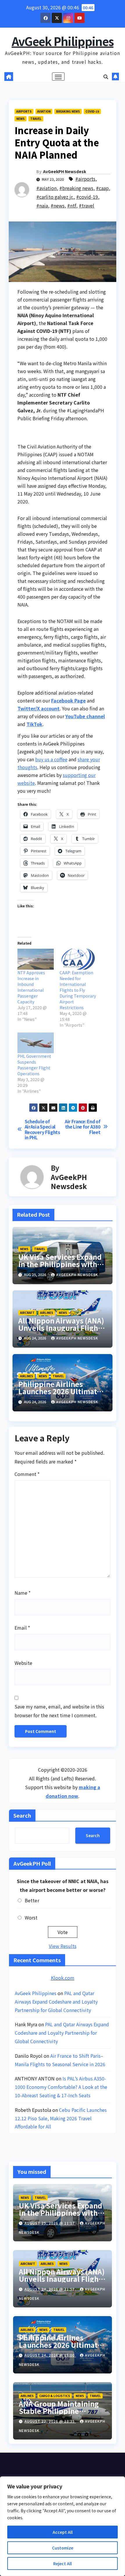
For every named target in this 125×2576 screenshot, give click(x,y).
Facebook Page (68, 700)
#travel (86, 205)
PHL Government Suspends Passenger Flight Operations (34, 1065)
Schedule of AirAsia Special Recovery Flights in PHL (42, 1129)
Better (32, 1900)
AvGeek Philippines (63, 41)
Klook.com (63, 1978)
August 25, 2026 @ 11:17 (50, 2223)
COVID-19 (92, 111)
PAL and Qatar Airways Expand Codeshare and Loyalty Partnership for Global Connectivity (56, 2002)
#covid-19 (87, 197)
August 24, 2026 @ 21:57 (50, 2289)
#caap (102, 188)
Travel (36, 119)
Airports (24, 111)
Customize (63, 2548)
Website (23, 1663)
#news (58, 205)
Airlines (47, 1313)
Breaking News (68, 111)
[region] (63, 2526)
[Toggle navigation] (58, 77)
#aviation (47, 188)
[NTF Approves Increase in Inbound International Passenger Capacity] (36, 959)
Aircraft (27, 1313)
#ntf (72, 205)
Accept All (63, 2532)
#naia (42, 205)
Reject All (63, 2563)
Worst (31, 1917)
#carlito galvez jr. (55, 197)
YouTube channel (85, 716)
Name (23, 1593)
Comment (27, 1474)
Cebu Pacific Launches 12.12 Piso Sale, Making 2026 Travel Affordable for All (61, 2118)
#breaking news (76, 188)
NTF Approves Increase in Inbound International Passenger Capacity (31, 987)
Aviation (44, 111)
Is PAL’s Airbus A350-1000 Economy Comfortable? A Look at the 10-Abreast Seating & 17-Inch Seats (61, 2087)
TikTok (34, 724)
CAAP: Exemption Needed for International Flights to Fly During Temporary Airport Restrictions (78, 990)
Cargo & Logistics (55, 2396)
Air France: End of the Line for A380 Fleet (83, 1127)
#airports (85, 179)
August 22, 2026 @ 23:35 (50, 2421)
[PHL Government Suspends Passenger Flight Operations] (36, 1043)
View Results (63, 1946)
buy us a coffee (51, 759)
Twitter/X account (39, 708)
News (20, 119)
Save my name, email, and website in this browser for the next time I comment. (59, 1711)
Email (22, 1628)
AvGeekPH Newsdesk (65, 171)
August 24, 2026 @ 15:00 (50, 2355)
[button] (106, 77)
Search (22, 1815)
